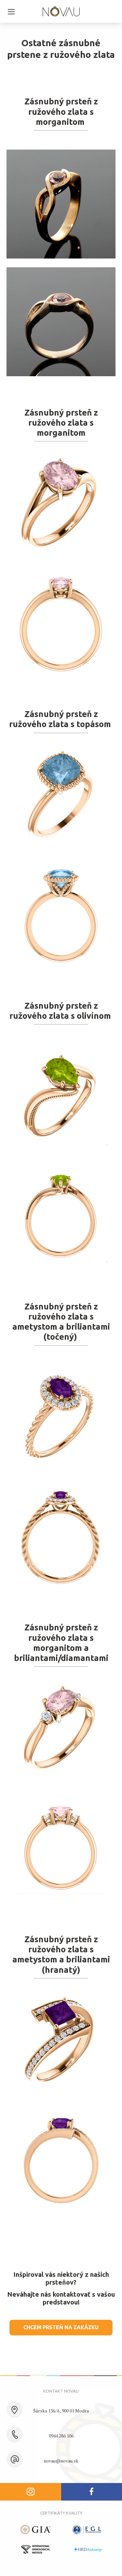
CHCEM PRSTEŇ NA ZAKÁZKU (61, 2327)
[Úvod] (61, 12)
